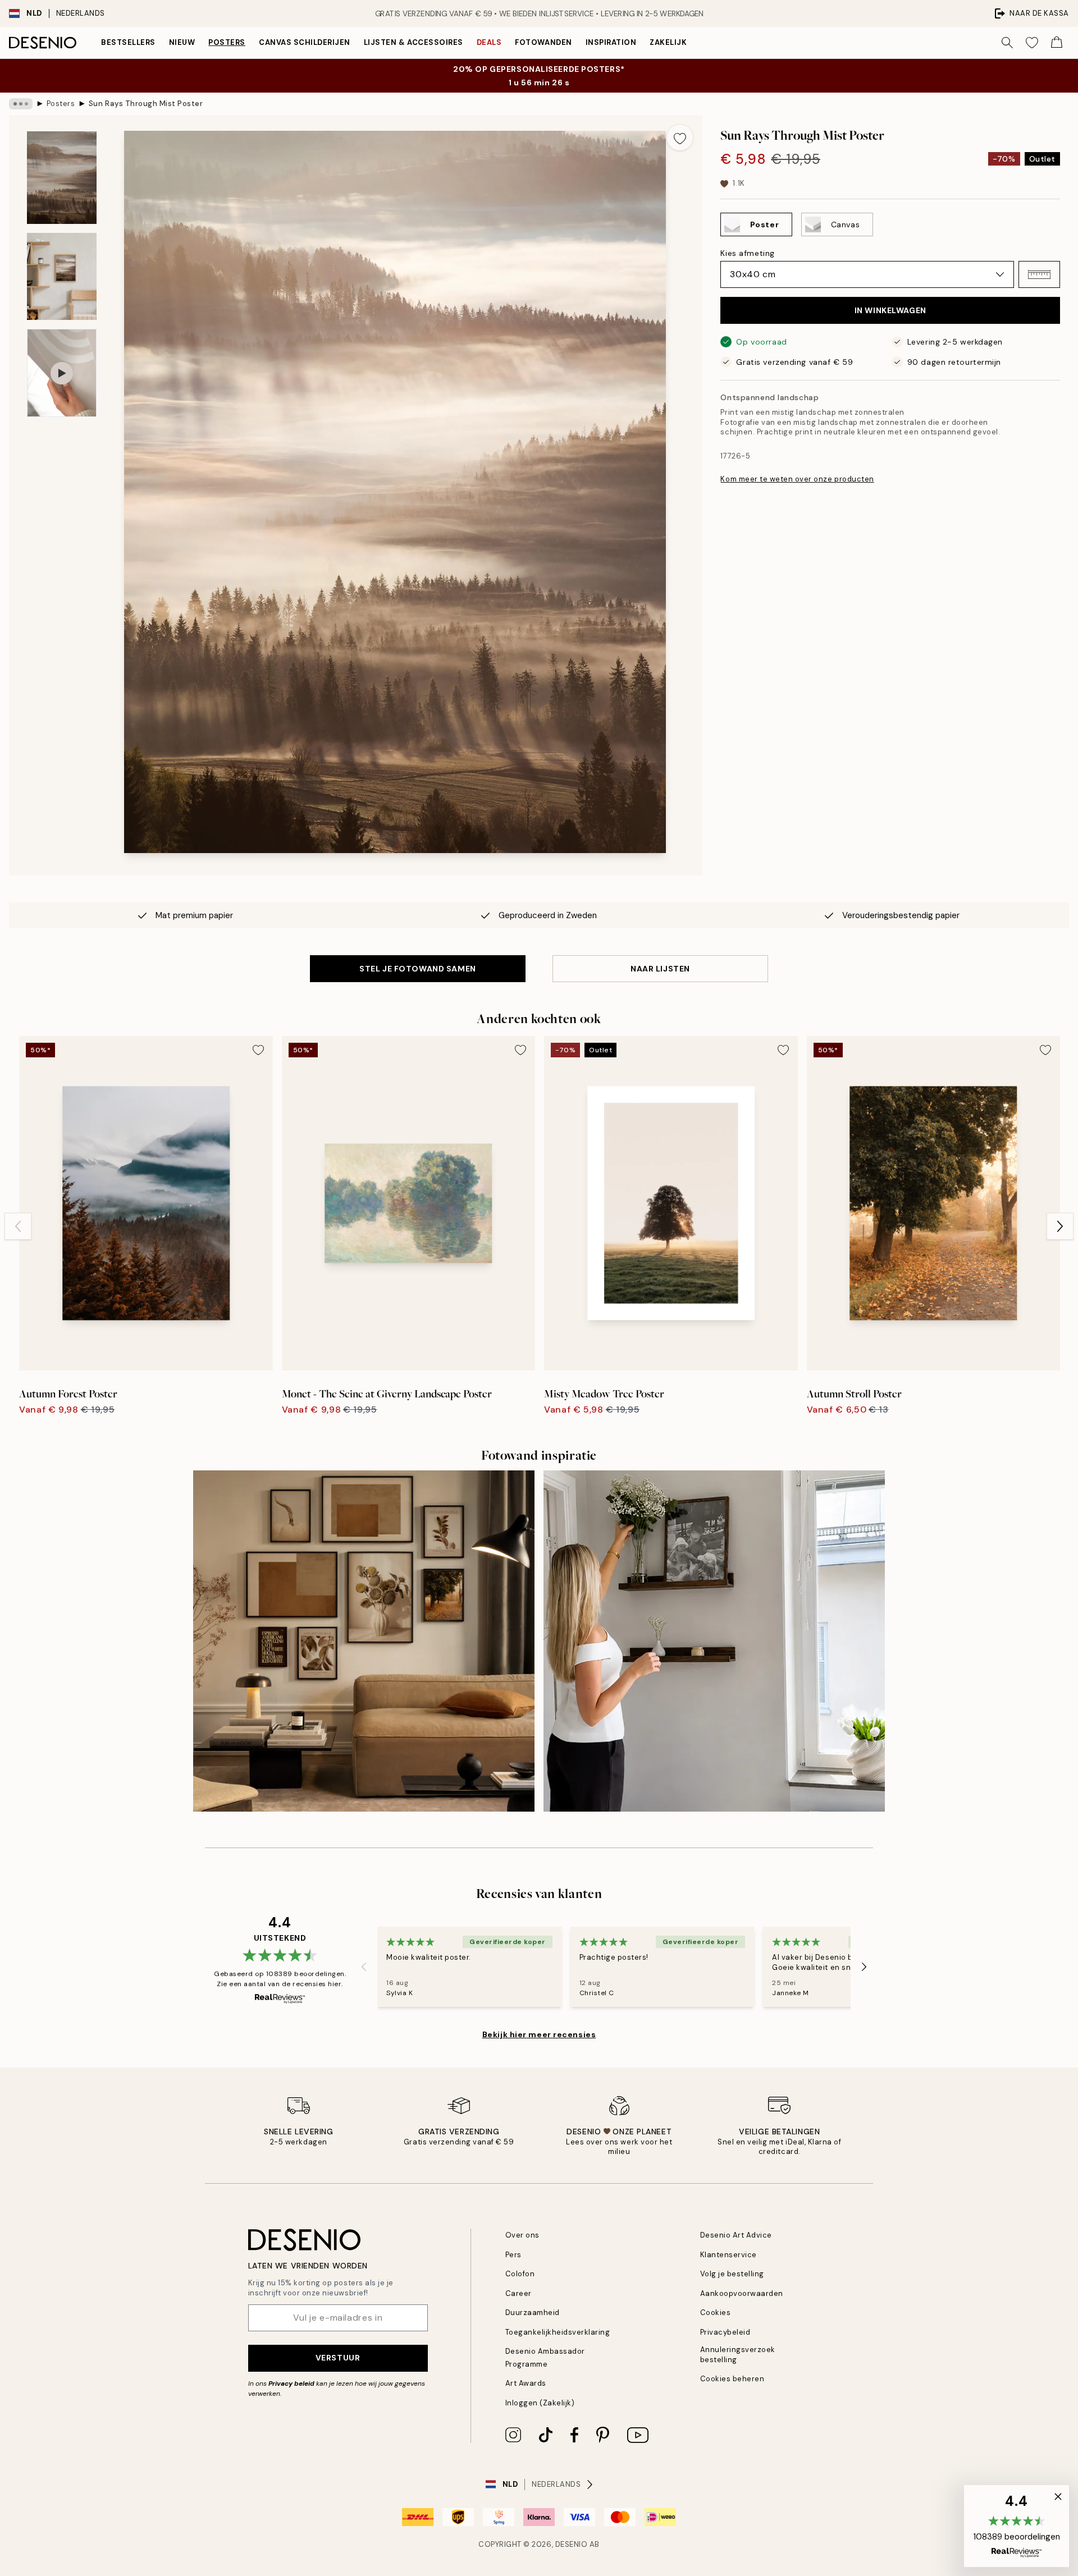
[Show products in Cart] (1057, 43)
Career (519, 2293)
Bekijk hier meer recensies (539, 2034)
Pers (513, 2255)
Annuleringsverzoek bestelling (738, 2354)
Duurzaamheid (533, 2313)
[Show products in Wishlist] (1032, 43)
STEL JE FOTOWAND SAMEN (417, 969)
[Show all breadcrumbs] (21, 104)
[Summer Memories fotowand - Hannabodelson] (714, 1641)
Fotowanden (543, 42)
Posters (227, 42)
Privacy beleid (291, 2384)
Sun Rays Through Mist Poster (146, 104)
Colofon (520, 2274)
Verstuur (338, 2358)
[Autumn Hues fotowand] (364, 1641)
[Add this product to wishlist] (680, 137)
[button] (1039, 274)
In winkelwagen (890, 310)
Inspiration (611, 42)
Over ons (522, 2235)
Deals (489, 42)
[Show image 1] (62, 178)
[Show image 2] (62, 276)
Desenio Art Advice (736, 2235)
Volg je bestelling (732, 2274)
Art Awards (526, 2383)
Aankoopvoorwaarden (742, 2293)
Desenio (572, 2544)
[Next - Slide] (1060, 1226)
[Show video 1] (62, 373)
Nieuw (182, 42)
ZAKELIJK (668, 42)
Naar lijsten (660, 969)
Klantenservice (728, 2255)
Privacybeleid (725, 2332)
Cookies (716, 2313)
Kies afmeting (747, 253)
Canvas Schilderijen (305, 42)
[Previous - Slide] (18, 1226)
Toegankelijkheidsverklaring (558, 2332)
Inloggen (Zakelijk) (540, 2403)
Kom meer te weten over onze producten (797, 479)
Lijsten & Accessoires (414, 42)
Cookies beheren (732, 2379)
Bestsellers (128, 42)
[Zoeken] (1007, 43)
